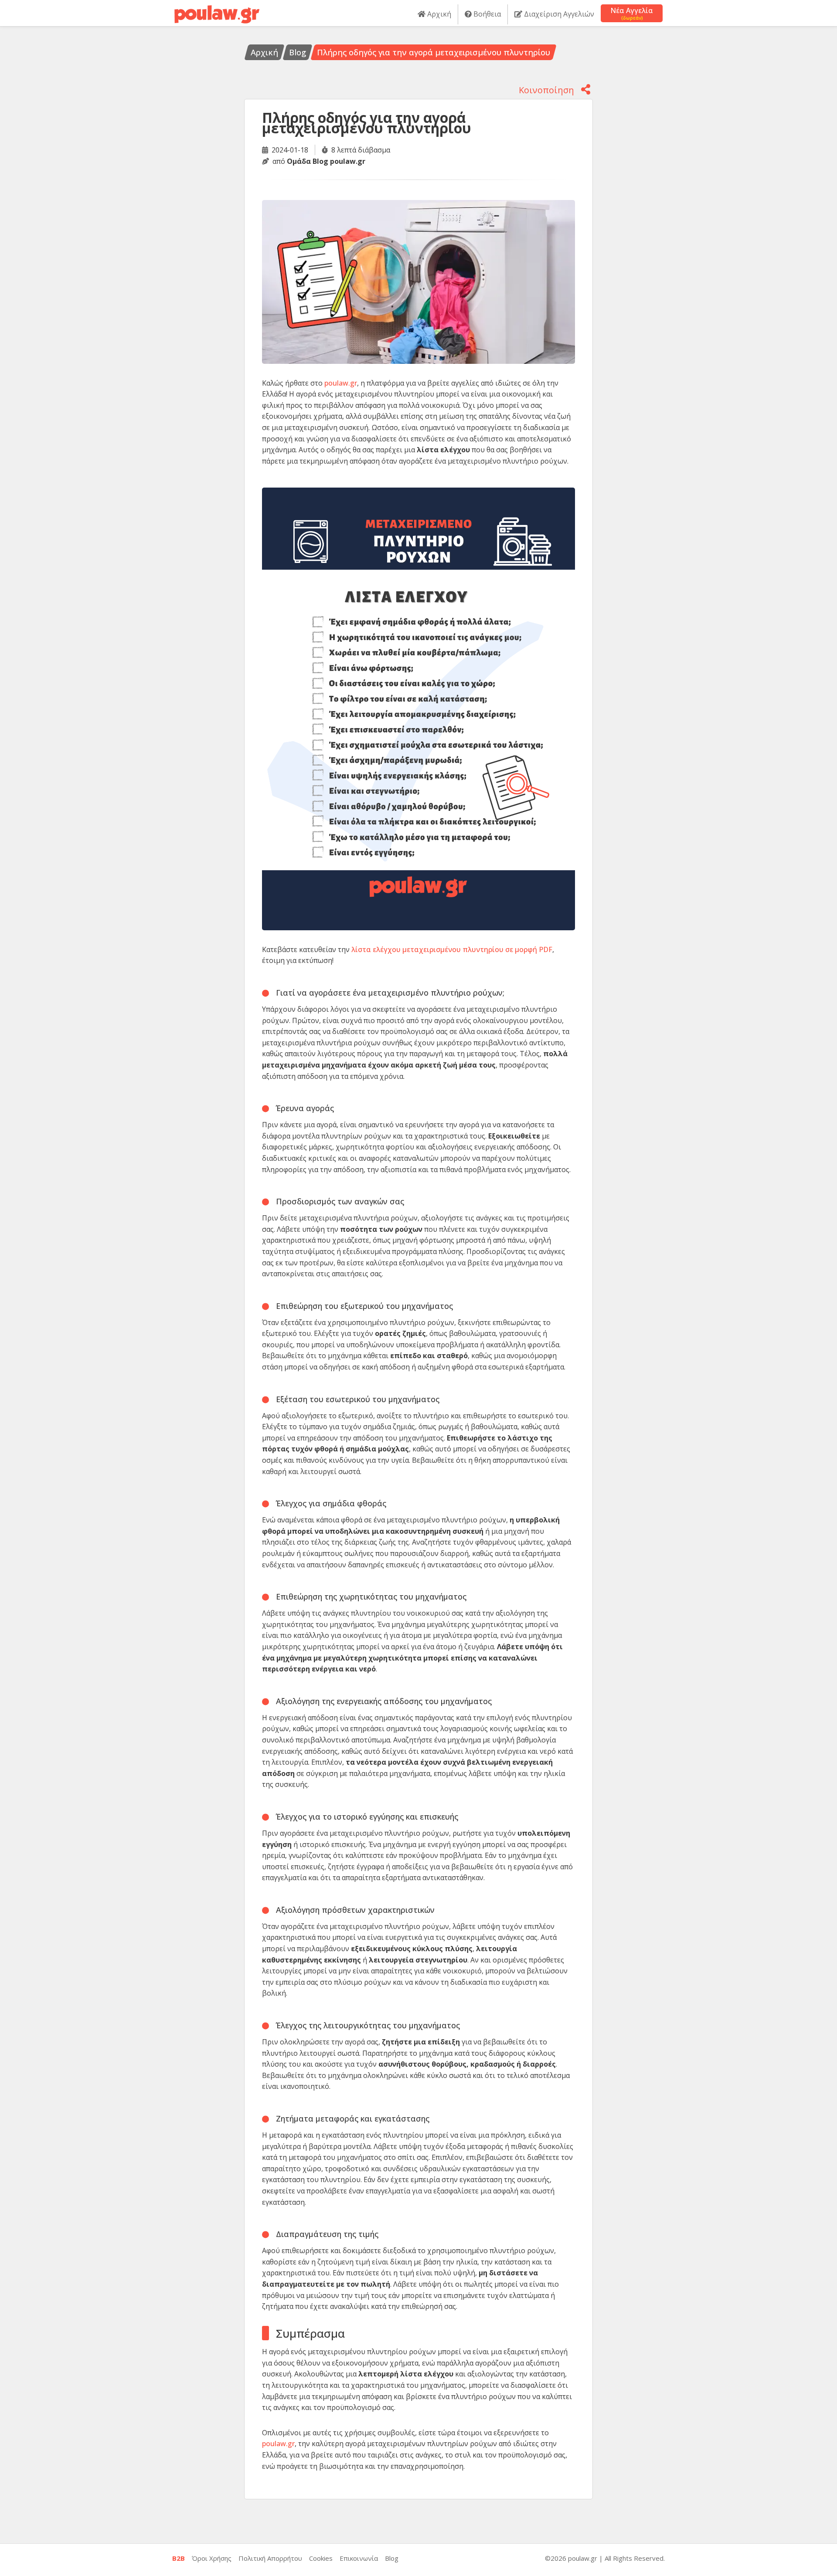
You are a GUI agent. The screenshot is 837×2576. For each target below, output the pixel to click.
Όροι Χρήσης (212, 2558)
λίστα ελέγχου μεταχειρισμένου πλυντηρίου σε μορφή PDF (452, 949)
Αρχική (438, 14)
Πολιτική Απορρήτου (270, 2558)
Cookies (321, 2558)
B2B (179, 2558)
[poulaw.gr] (217, 10)
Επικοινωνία (359, 2558)
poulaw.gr (341, 383)
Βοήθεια (486, 14)
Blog (298, 52)
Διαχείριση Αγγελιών (558, 14)
